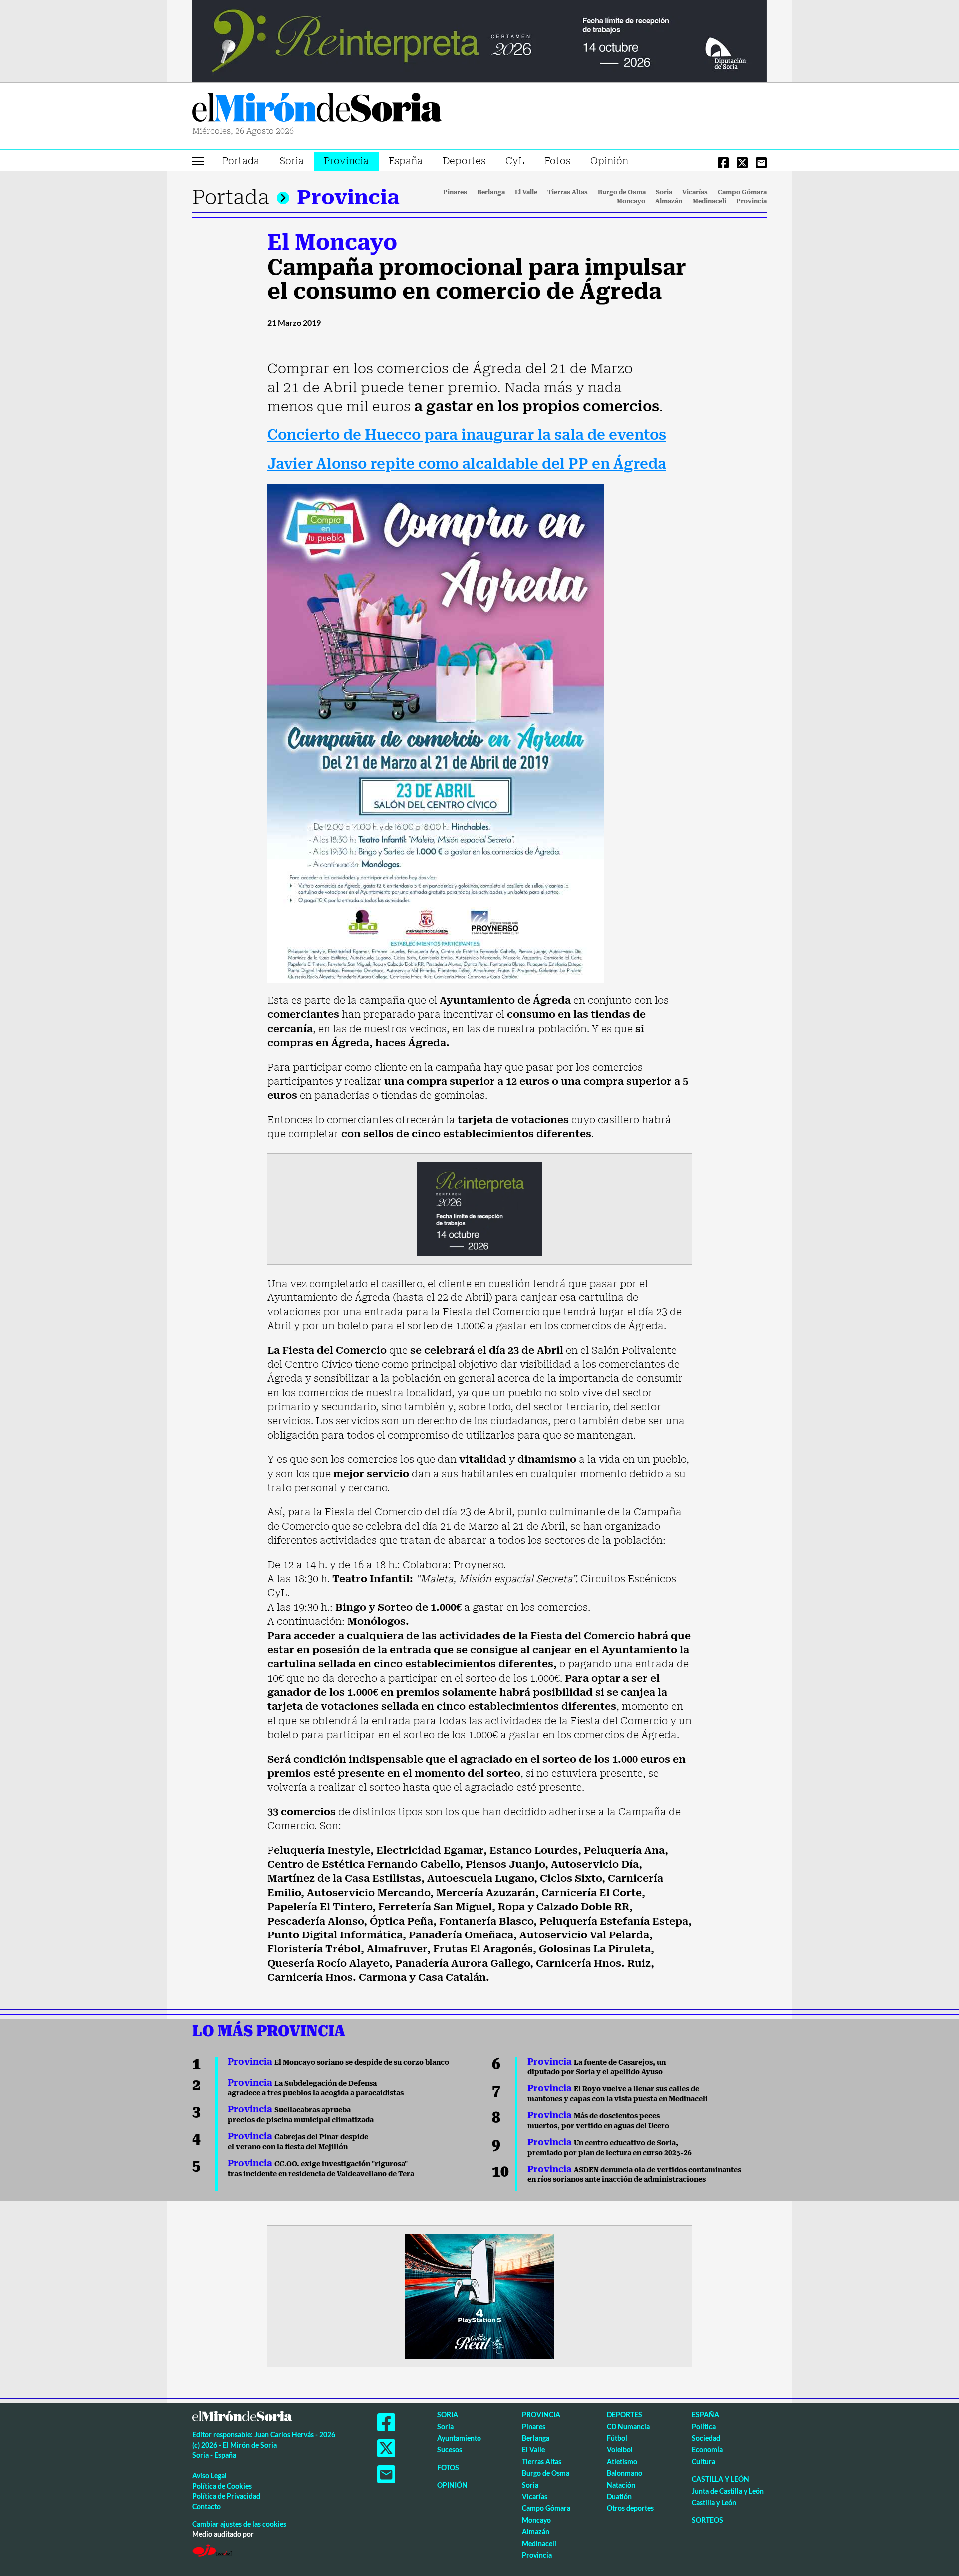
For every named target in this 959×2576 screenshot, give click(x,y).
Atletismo (622, 2461)
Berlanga (491, 192)
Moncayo (631, 201)
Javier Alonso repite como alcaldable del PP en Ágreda (467, 464)
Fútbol (617, 2438)
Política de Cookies (222, 2486)
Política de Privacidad (226, 2496)
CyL (515, 161)
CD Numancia (628, 2426)
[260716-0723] (479, 2295)
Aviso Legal (210, 2475)
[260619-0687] (479, 1208)
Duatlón (619, 2496)
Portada (241, 161)
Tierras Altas (568, 192)
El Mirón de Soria (317, 109)
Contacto (207, 2506)
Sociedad (706, 2438)
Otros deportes (630, 2508)
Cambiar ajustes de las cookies (239, 2524)
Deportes (464, 161)
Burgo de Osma (622, 192)
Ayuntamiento (459, 2438)
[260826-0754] (479, 40)
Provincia (346, 161)
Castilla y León (720, 2479)
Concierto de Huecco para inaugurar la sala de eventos (467, 435)
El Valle (526, 192)
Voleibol (620, 2449)
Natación (621, 2485)
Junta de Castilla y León (728, 2491)
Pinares (455, 192)
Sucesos (450, 2449)
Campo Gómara (742, 192)
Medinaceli (709, 201)
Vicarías (695, 192)
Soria (291, 161)
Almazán (669, 201)
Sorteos (708, 2520)
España (406, 161)
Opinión (609, 161)
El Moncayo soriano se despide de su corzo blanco (338, 2062)
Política (704, 2426)
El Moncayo (332, 242)
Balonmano (625, 2473)
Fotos (557, 161)
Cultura (704, 2461)
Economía (707, 2449)
